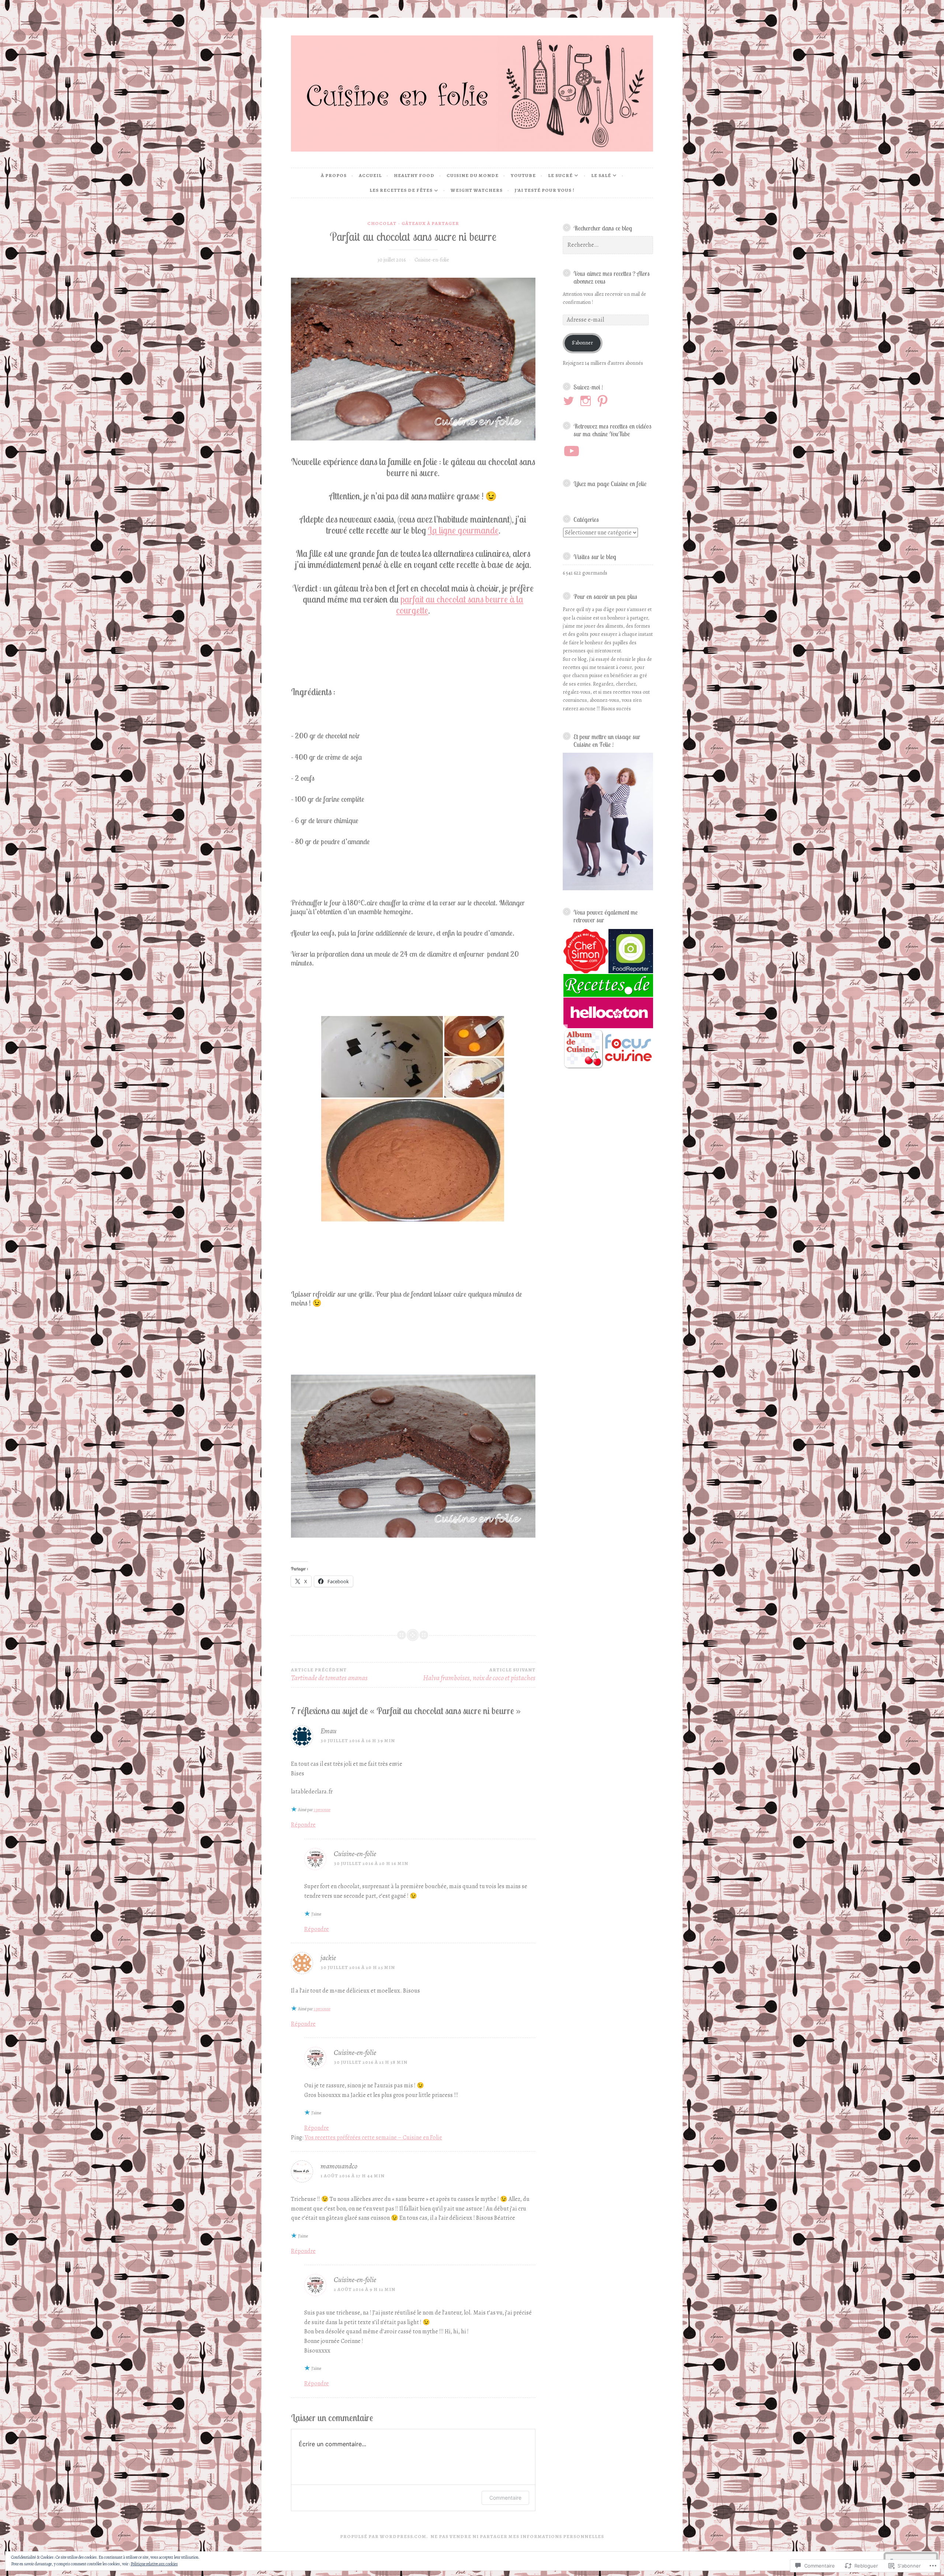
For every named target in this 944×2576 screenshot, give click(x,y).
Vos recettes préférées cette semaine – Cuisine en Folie (373, 2138)
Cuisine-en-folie (432, 260)
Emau (329, 1731)
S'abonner (582, 343)
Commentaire (505, 2498)
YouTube (523, 175)
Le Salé (601, 175)
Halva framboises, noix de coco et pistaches (479, 1675)
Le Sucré (560, 175)
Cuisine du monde (473, 175)
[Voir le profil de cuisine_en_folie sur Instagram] (587, 401)
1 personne (322, 1810)
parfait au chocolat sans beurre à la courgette (460, 605)
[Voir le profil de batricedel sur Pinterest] (604, 401)
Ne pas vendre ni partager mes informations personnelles (517, 2536)
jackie (328, 1958)
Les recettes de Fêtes (401, 190)
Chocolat (382, 223)
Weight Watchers (477, 190)
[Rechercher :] (608, 245)
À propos (334, 175)
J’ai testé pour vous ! (545, 190)
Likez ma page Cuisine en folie (610, 483)
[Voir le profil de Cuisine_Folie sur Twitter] (570, 401)
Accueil (370, 175)
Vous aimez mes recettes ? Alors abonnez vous (612, 277)
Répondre (303, 1825)
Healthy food (414, 175)
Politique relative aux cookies (154, 2564)
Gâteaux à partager (430, 223)
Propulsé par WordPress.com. (384, 2536)
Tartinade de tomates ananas (329, 1675)
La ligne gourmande (463, 530)
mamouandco (339, 2166)
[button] (585, 951)
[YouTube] (572, 451)
